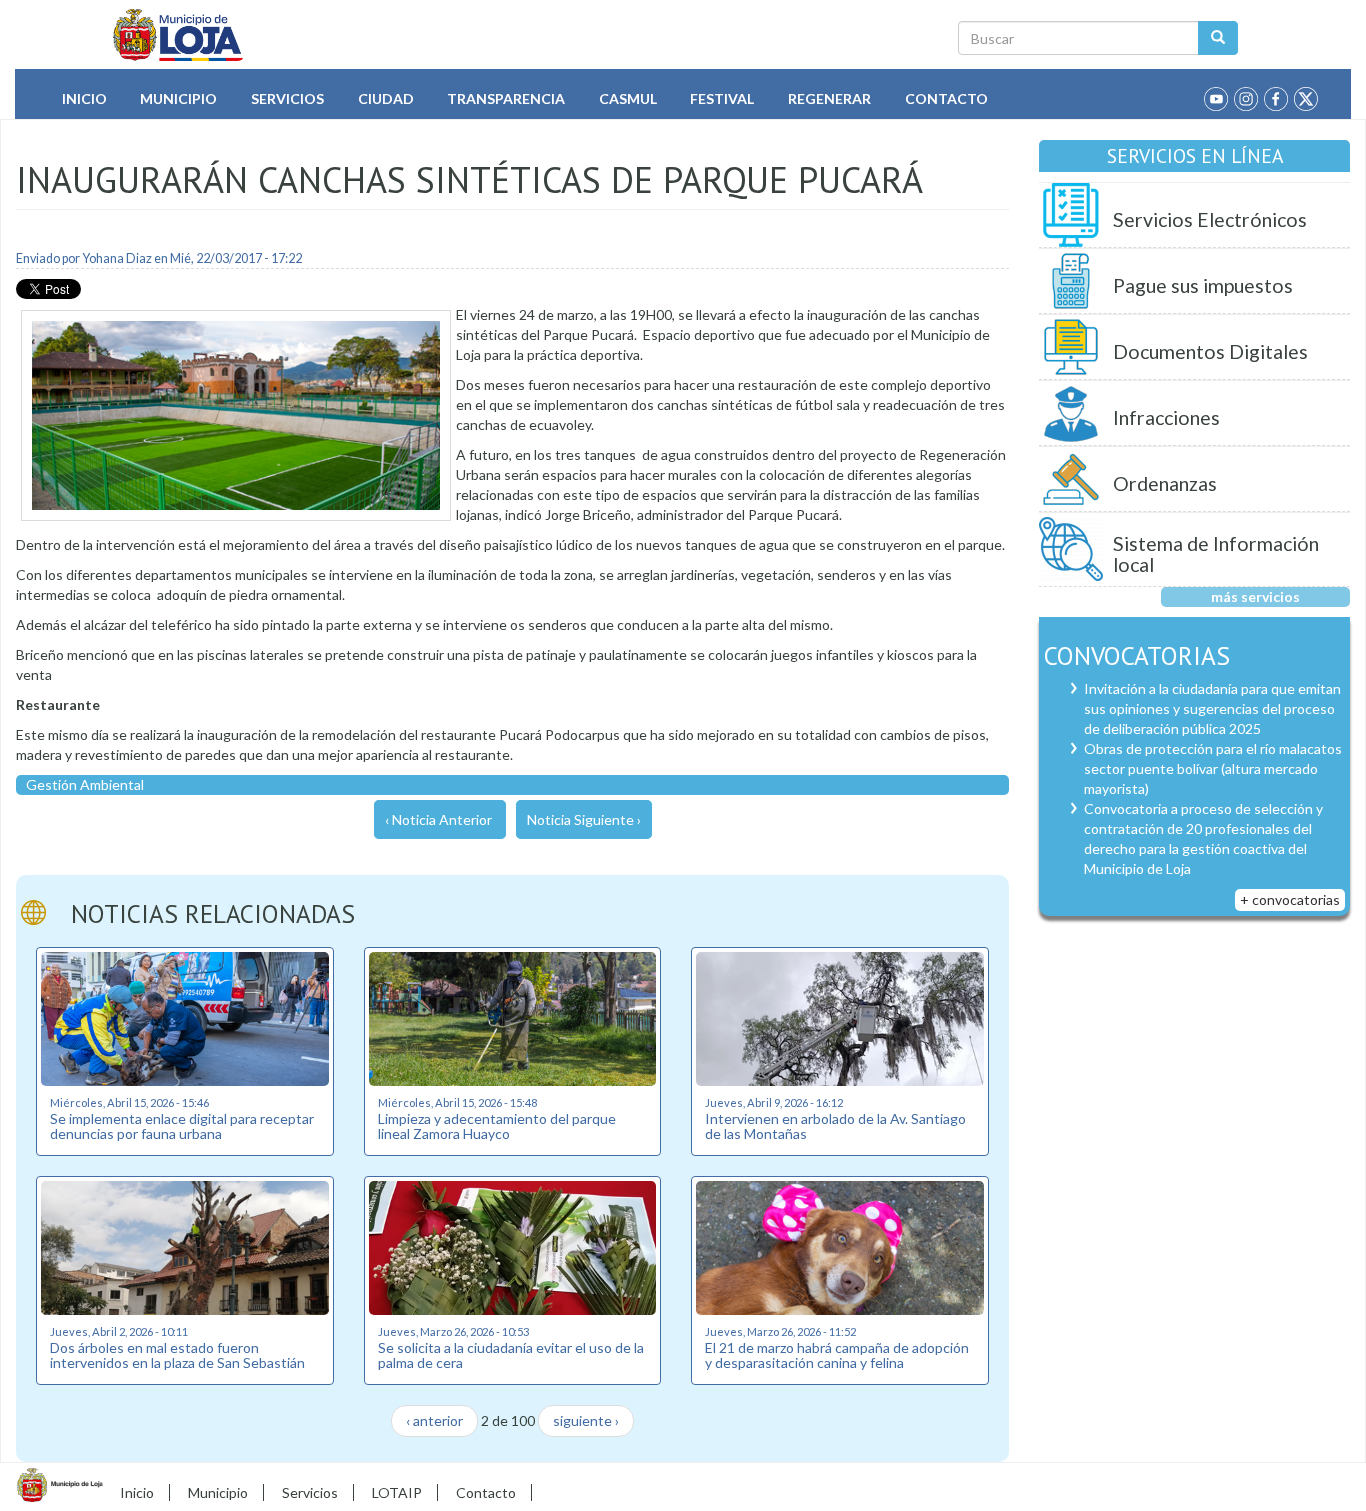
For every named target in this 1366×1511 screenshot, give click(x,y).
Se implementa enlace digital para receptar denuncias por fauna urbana (182, 1126)
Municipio (178, 98)
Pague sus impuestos (1203, 285)
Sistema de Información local (1216, 554)
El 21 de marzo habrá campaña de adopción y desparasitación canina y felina (837, 1355)
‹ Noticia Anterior (438, 819)
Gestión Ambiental (85, 784)
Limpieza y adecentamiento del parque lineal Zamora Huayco (497, 1126)
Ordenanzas (1165, 483)
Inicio (84, 98)
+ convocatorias (1290, 899)
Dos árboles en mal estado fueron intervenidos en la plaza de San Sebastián (177, 1355)
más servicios (1255, 596)
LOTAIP (397, 1492)
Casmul (628, 98)
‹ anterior (434, 1420)
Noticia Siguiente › (584, 819)
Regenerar (829, 98)
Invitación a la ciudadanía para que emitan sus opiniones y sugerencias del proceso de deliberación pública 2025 (1212, 708)
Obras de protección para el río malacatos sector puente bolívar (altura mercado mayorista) (1213, 768)
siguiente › (586, 1420)
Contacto (946, 98)
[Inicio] (178, 35)
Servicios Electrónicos (1210, 219)
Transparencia (506, 98)
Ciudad (386, 98)
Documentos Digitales (1210, 351)
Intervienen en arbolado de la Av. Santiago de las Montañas (835, 1126)
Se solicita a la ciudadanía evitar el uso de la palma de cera (511, 1355)
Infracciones (1166, 417)
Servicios (287, 98)
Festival (722, 98)
